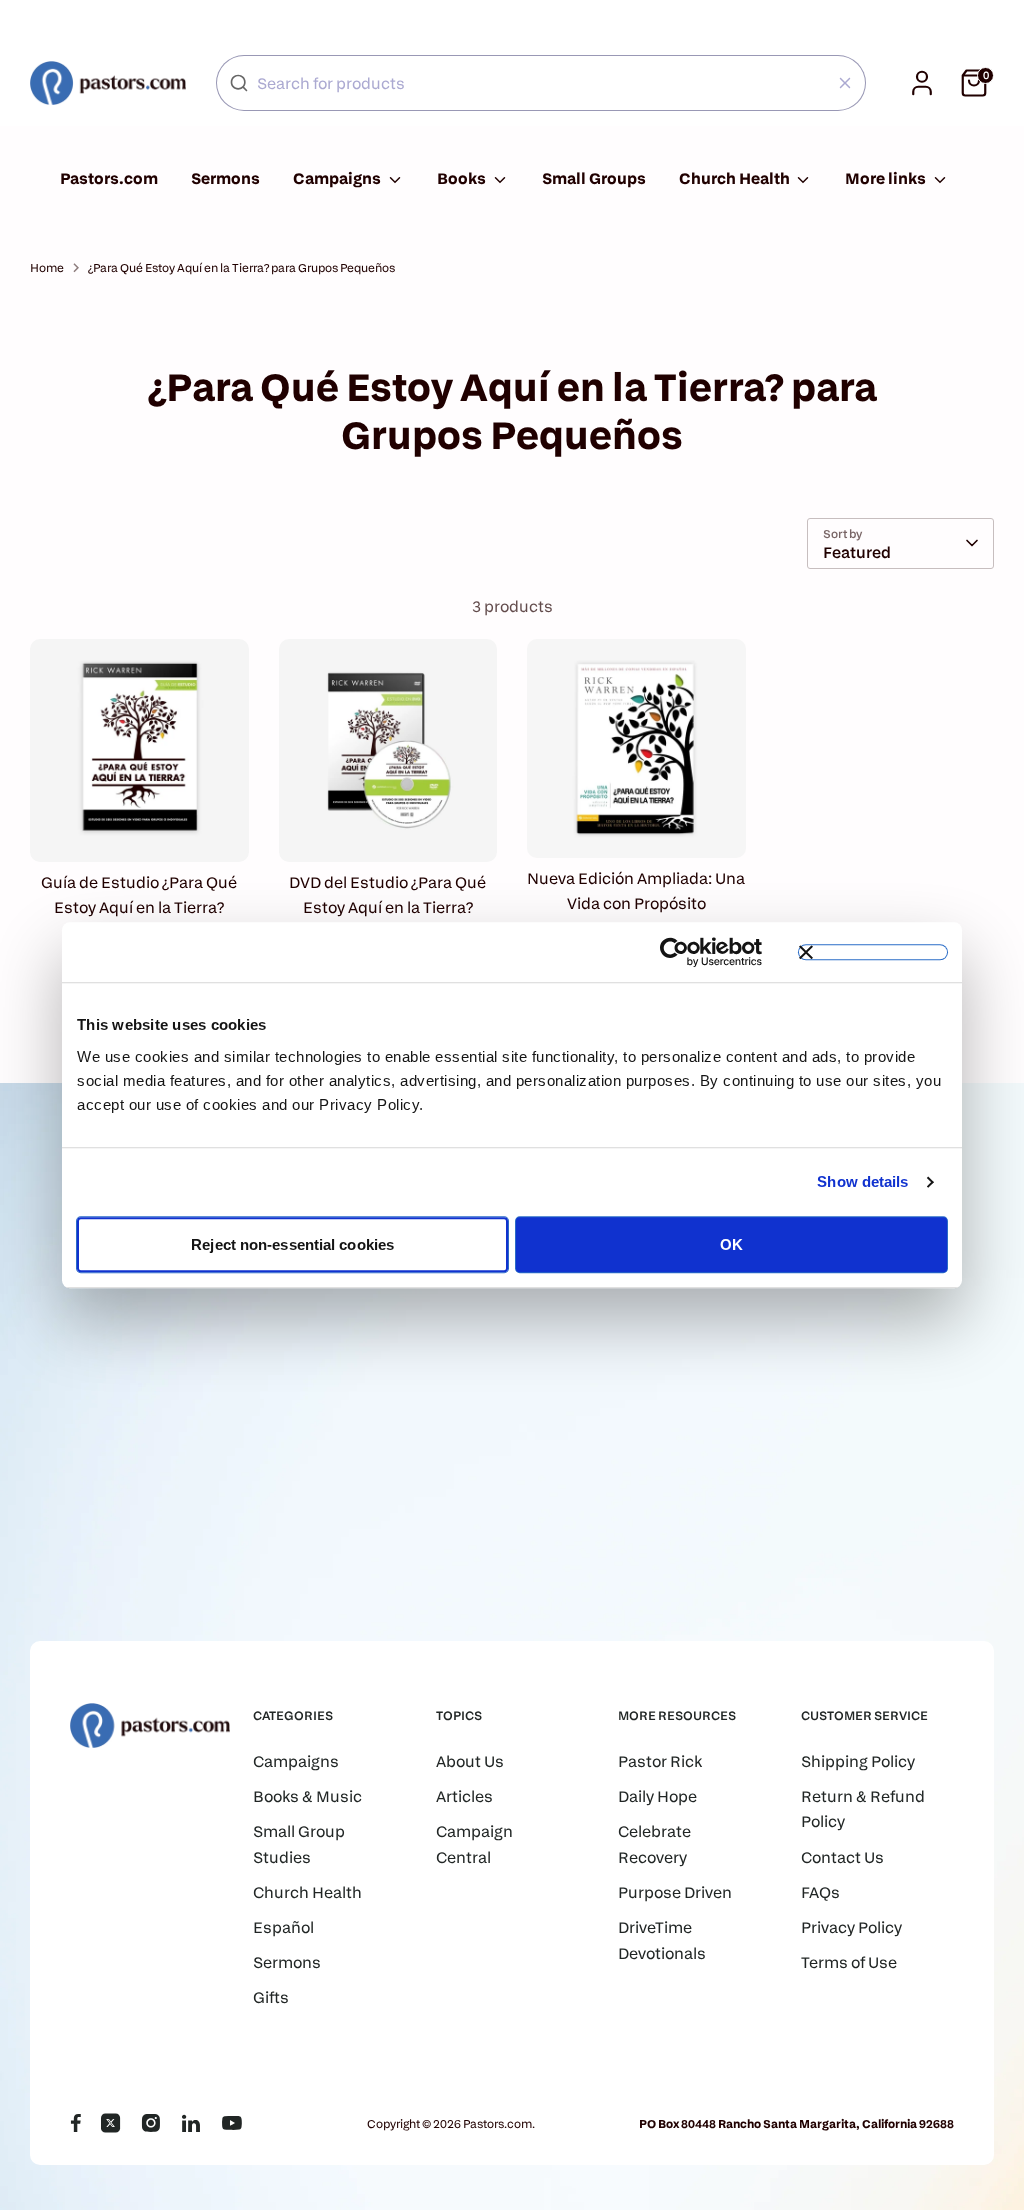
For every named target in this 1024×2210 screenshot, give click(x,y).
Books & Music (307, 1796)
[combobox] (541, 83)
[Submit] (239, 83)
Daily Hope (657, 1796)
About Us (470, 1761)
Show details (862, 1181)
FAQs (820, 1892)
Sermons (225, 178)
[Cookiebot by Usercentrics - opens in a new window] (674, 952)
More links (887, 178)
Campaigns (338, 178)
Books (463, 178)
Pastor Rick (660, 1761)
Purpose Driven (675, 1892)
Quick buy (140, 827)
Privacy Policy (851, 1927)
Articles (464, 1796)
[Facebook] (75, 2123)
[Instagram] (151, 2123)
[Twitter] (111, 2123)
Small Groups (594, 178)
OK (731, 1244)
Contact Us (842, 1857)
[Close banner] (873, 952)
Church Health (736, 178)
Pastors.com (109, 178)
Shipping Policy (858, 1761)
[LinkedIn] (191, 2123)
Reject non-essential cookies (292, 1244)
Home (47, 267)
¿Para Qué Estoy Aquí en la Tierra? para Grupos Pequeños (241, 267)
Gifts (271, 1997)
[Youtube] (232, 2123)
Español (283, 1927)
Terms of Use (849, 1962)
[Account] (922, 83)
